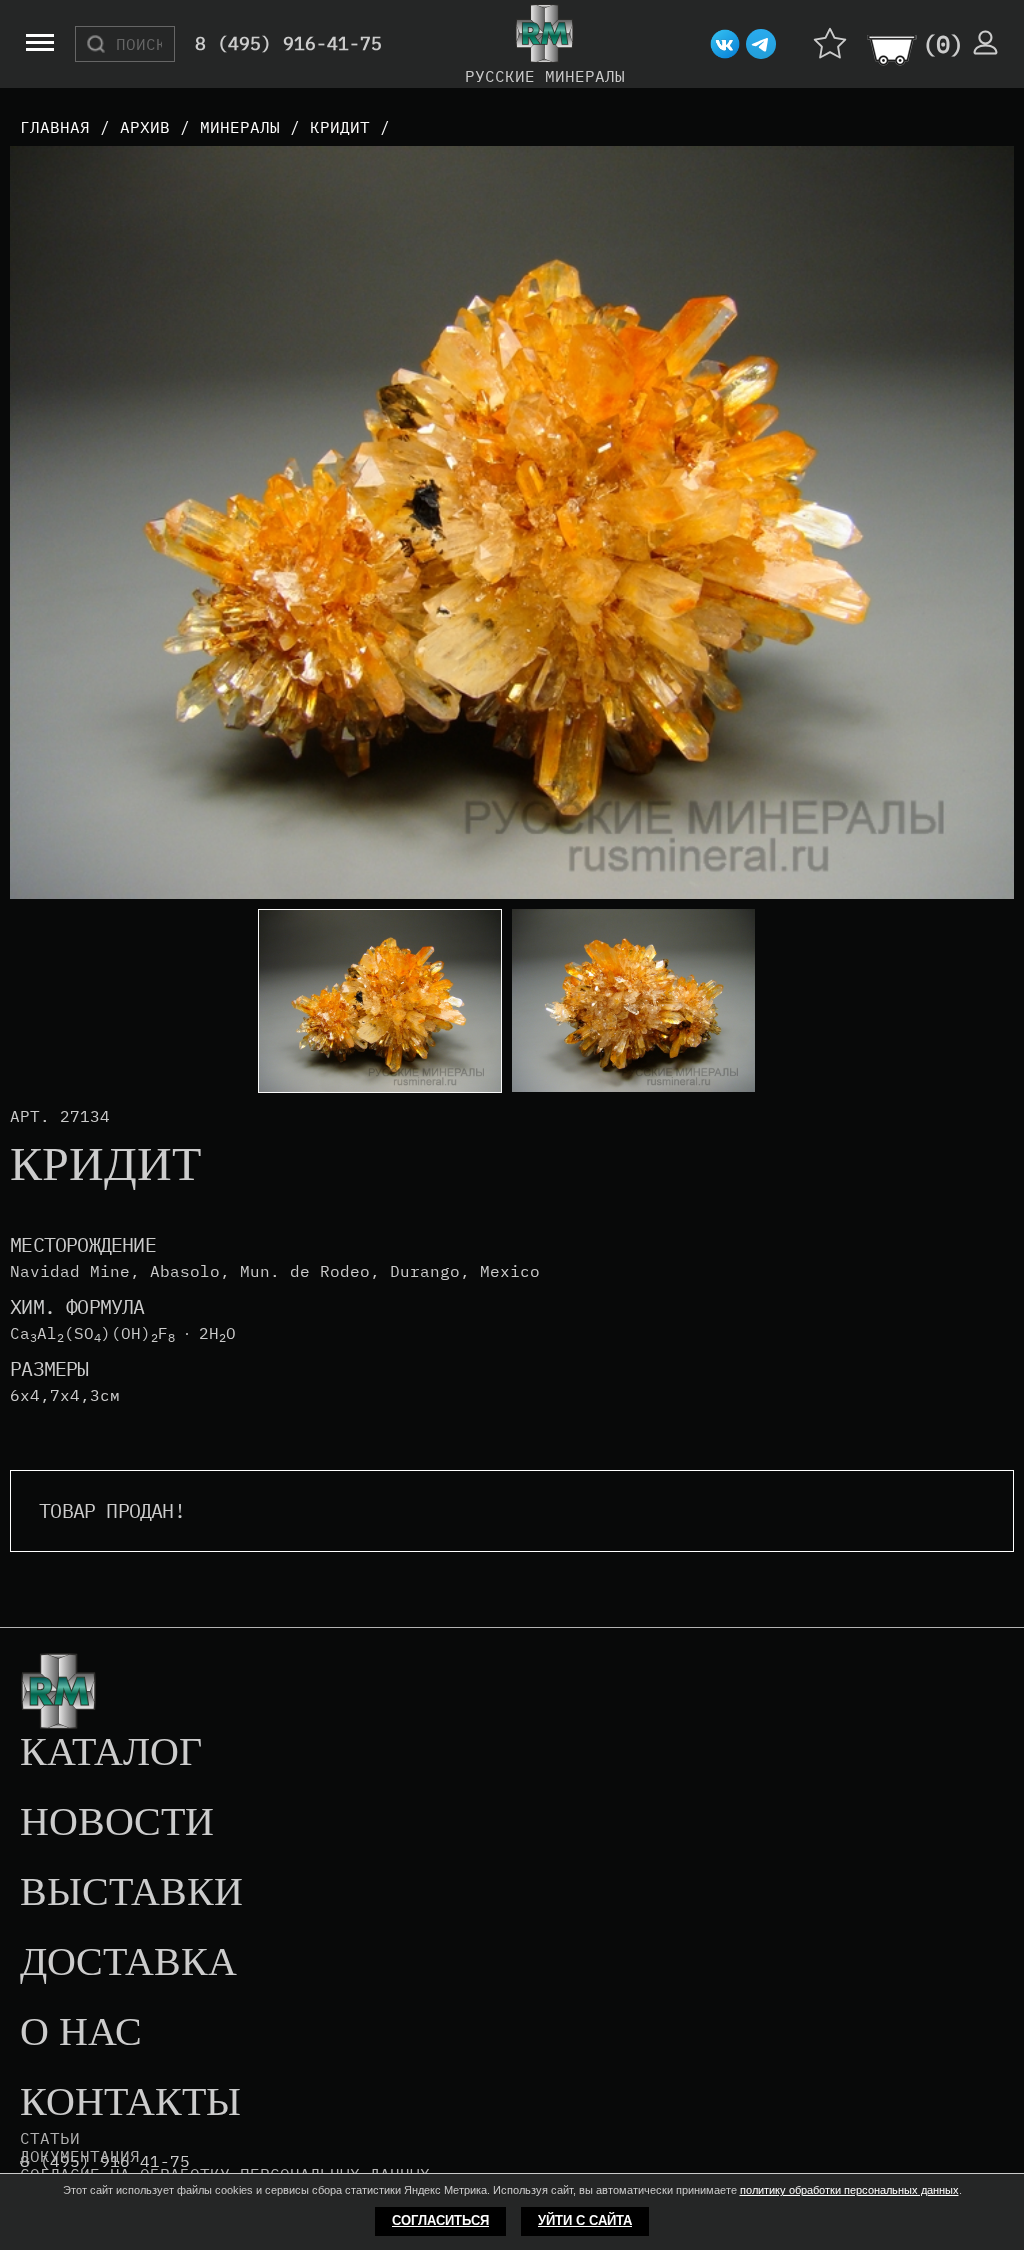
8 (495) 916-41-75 (288, 44)
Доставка (128, 1963)
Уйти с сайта (585, 2220)
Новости (117, 1823)
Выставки (131, 1893)
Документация (80, 2156)
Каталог (111, 1753)
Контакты (130, 2103)
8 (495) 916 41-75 (105, 2161)
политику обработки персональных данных (849, 2190)
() (943, 44)
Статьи (50, 2138)
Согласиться (440, 2220)
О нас (81, 2033)
